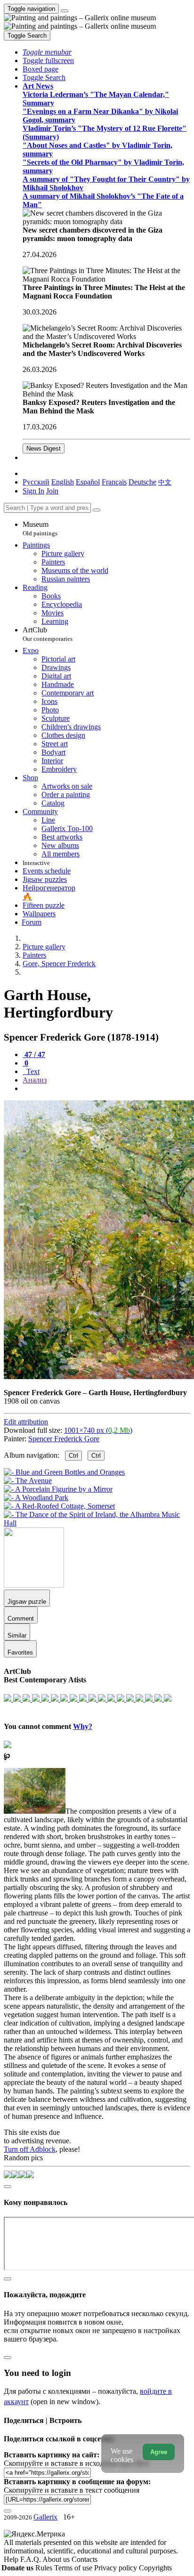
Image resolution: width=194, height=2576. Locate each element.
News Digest (44, 448)
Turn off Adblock (30, 2149)
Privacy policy (117, 2568)
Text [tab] (32, 1071)
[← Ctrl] (97, 1523)
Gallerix (45, 2517)
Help (12, 2559)
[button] (47, 52)
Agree (159, 2452)
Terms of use (74, 2568)
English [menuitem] (63, 482)
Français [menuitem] (114, 482)
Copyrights (155, 2568)
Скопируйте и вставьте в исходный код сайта (77, 2463)
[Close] (97, 510)
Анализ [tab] (35, 1080)
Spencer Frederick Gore (64, 1439)
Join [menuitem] (52, 491)
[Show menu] (65, 11)
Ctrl (73, 1456)
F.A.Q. (31, 2559)
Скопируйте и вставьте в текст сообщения (72, 2490)
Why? (83, 1726)
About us (57, 2559)
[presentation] (106, 1089)
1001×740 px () (98, 1430)
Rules (45, 2568)
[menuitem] (165, 482)
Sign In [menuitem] (33, 491)
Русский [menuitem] (36, 482)
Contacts (85, 2559)
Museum (40, 529)
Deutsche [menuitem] (142, 482)
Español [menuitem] (88, 482)
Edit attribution (26, 1422)
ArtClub (48, 634)
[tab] (34, 1054)
